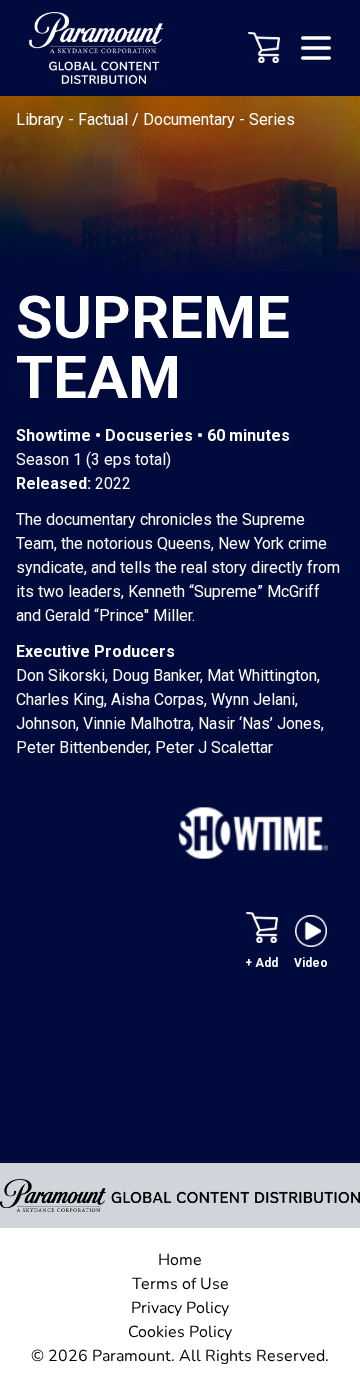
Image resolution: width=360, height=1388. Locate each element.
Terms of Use (180, 1284)
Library (42, 119)
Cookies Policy (180, 1332)
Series (272, 119)
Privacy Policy (180, 1308)
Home (180, 1260)
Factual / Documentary (158, 119)
